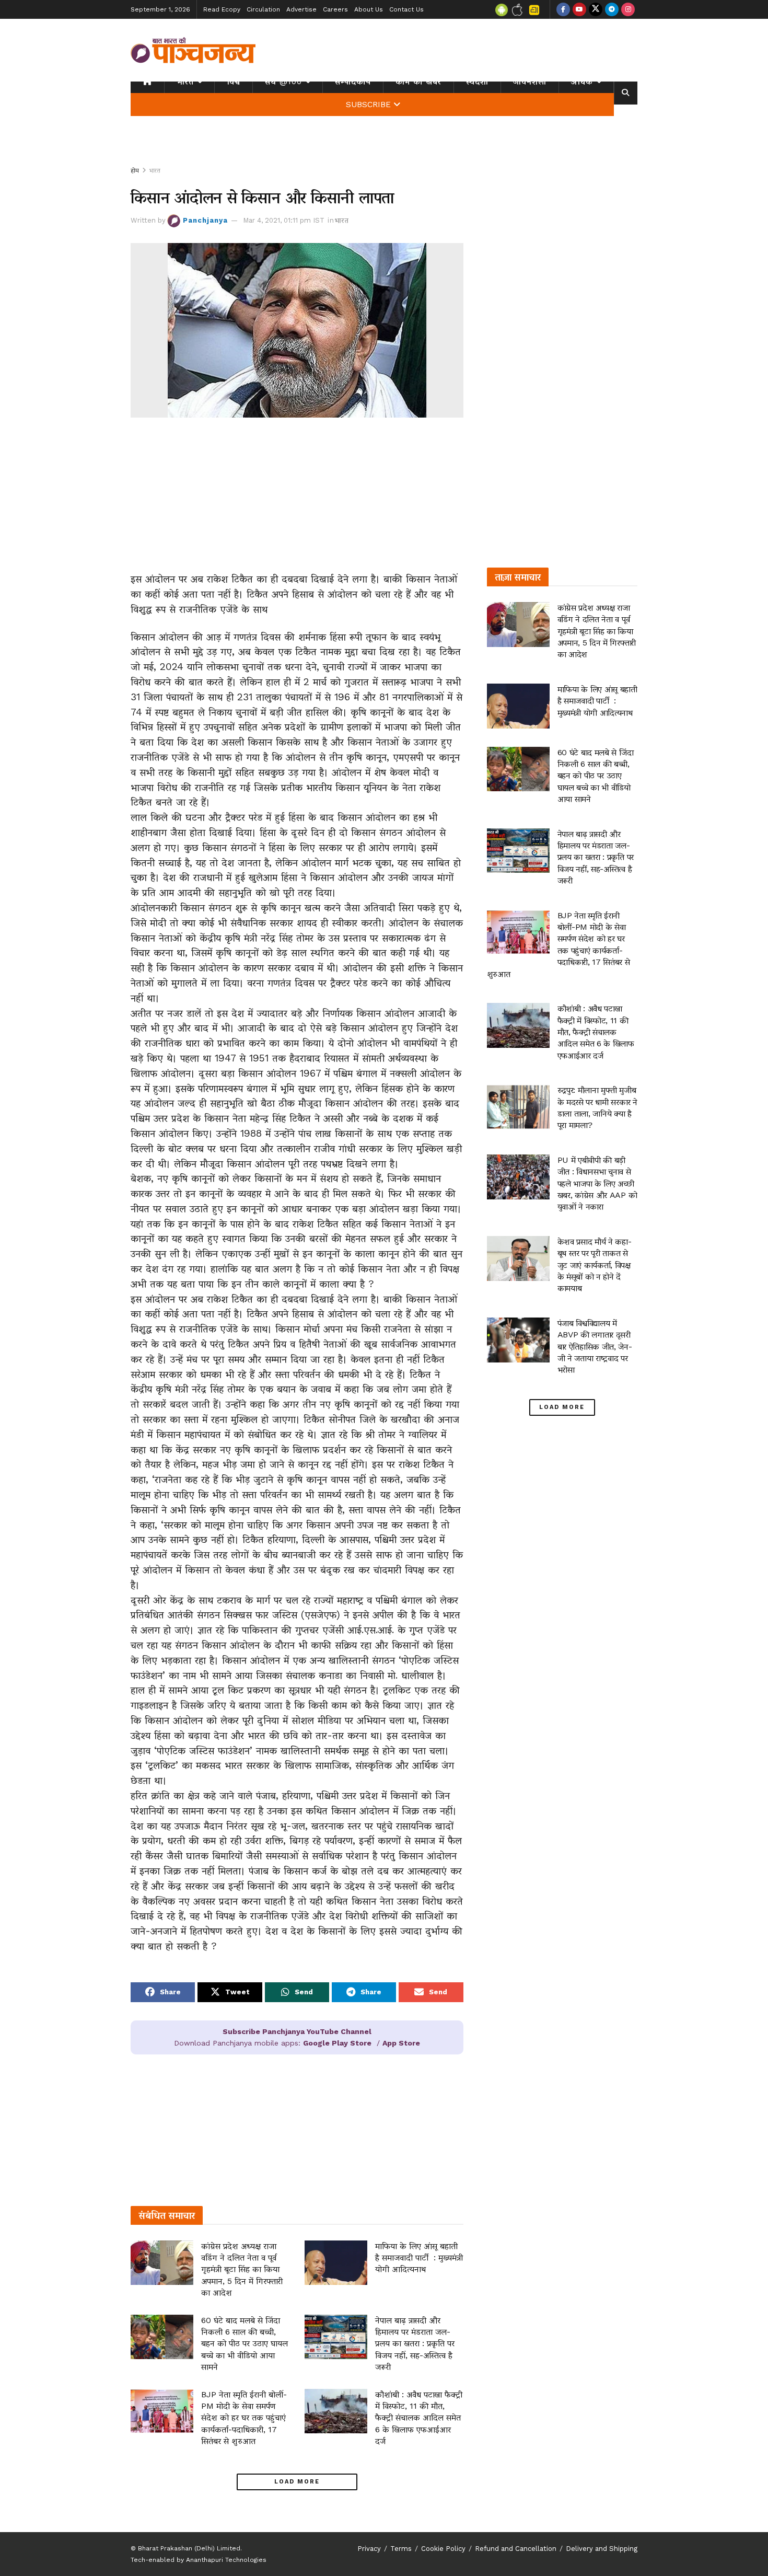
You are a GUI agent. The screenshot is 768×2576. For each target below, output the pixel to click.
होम (135, 170)
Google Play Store (337, 2043)
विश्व (234, 82)
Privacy (369, 2549)
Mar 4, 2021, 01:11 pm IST (284, 220)
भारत (185, 82)
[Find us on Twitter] (596, 9)
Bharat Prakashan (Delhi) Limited (189, 2548)
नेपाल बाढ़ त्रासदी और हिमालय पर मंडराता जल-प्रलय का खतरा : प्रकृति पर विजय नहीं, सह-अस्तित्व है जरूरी (415, 2344)
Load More (297, 2482)
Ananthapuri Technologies (226, 2560)
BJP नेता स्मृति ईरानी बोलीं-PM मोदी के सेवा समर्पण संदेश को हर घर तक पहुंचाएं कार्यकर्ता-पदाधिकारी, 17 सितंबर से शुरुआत (244, 2418)
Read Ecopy (222, 9)
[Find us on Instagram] (628, 9)
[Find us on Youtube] (579, 9)
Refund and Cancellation (516, 2549)
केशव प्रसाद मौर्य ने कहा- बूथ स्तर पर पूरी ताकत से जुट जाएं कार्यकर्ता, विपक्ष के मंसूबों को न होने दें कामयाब (595, 1265)
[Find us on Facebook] (563, 9)
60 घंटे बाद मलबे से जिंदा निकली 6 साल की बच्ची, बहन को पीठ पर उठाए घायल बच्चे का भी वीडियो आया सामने (245, 2344)
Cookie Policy (443, 2549)
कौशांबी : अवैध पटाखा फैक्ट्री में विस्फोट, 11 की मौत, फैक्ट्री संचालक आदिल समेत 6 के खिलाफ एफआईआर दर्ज (419, 2418)
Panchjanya (205, 220)
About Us (369, 9)
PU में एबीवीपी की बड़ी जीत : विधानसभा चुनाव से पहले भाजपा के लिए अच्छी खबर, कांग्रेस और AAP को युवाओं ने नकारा (597, 1183)
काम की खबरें (418, 82)
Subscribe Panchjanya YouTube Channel (297, 2031)
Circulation (263, 9)
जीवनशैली (530, 82)
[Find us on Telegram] (612, 9)
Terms (401, 2549)
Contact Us (406, 9)
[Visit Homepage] (193, 50)
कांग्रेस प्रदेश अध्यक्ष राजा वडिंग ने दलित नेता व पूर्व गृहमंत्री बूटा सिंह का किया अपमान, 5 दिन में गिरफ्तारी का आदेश (242, 2269)
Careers (335, 9)
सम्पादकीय (353, 82)
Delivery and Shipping (602, 2549)
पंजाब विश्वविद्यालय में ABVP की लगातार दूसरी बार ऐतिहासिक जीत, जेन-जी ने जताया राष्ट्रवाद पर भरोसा (595, 1347)
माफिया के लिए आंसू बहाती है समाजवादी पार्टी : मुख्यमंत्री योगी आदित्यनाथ (419, 2258)
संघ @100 (283, 82)
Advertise (301, 9)
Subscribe (368, 105)
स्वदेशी (477, 82)
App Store (401, 2043)
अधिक (582, 82)
